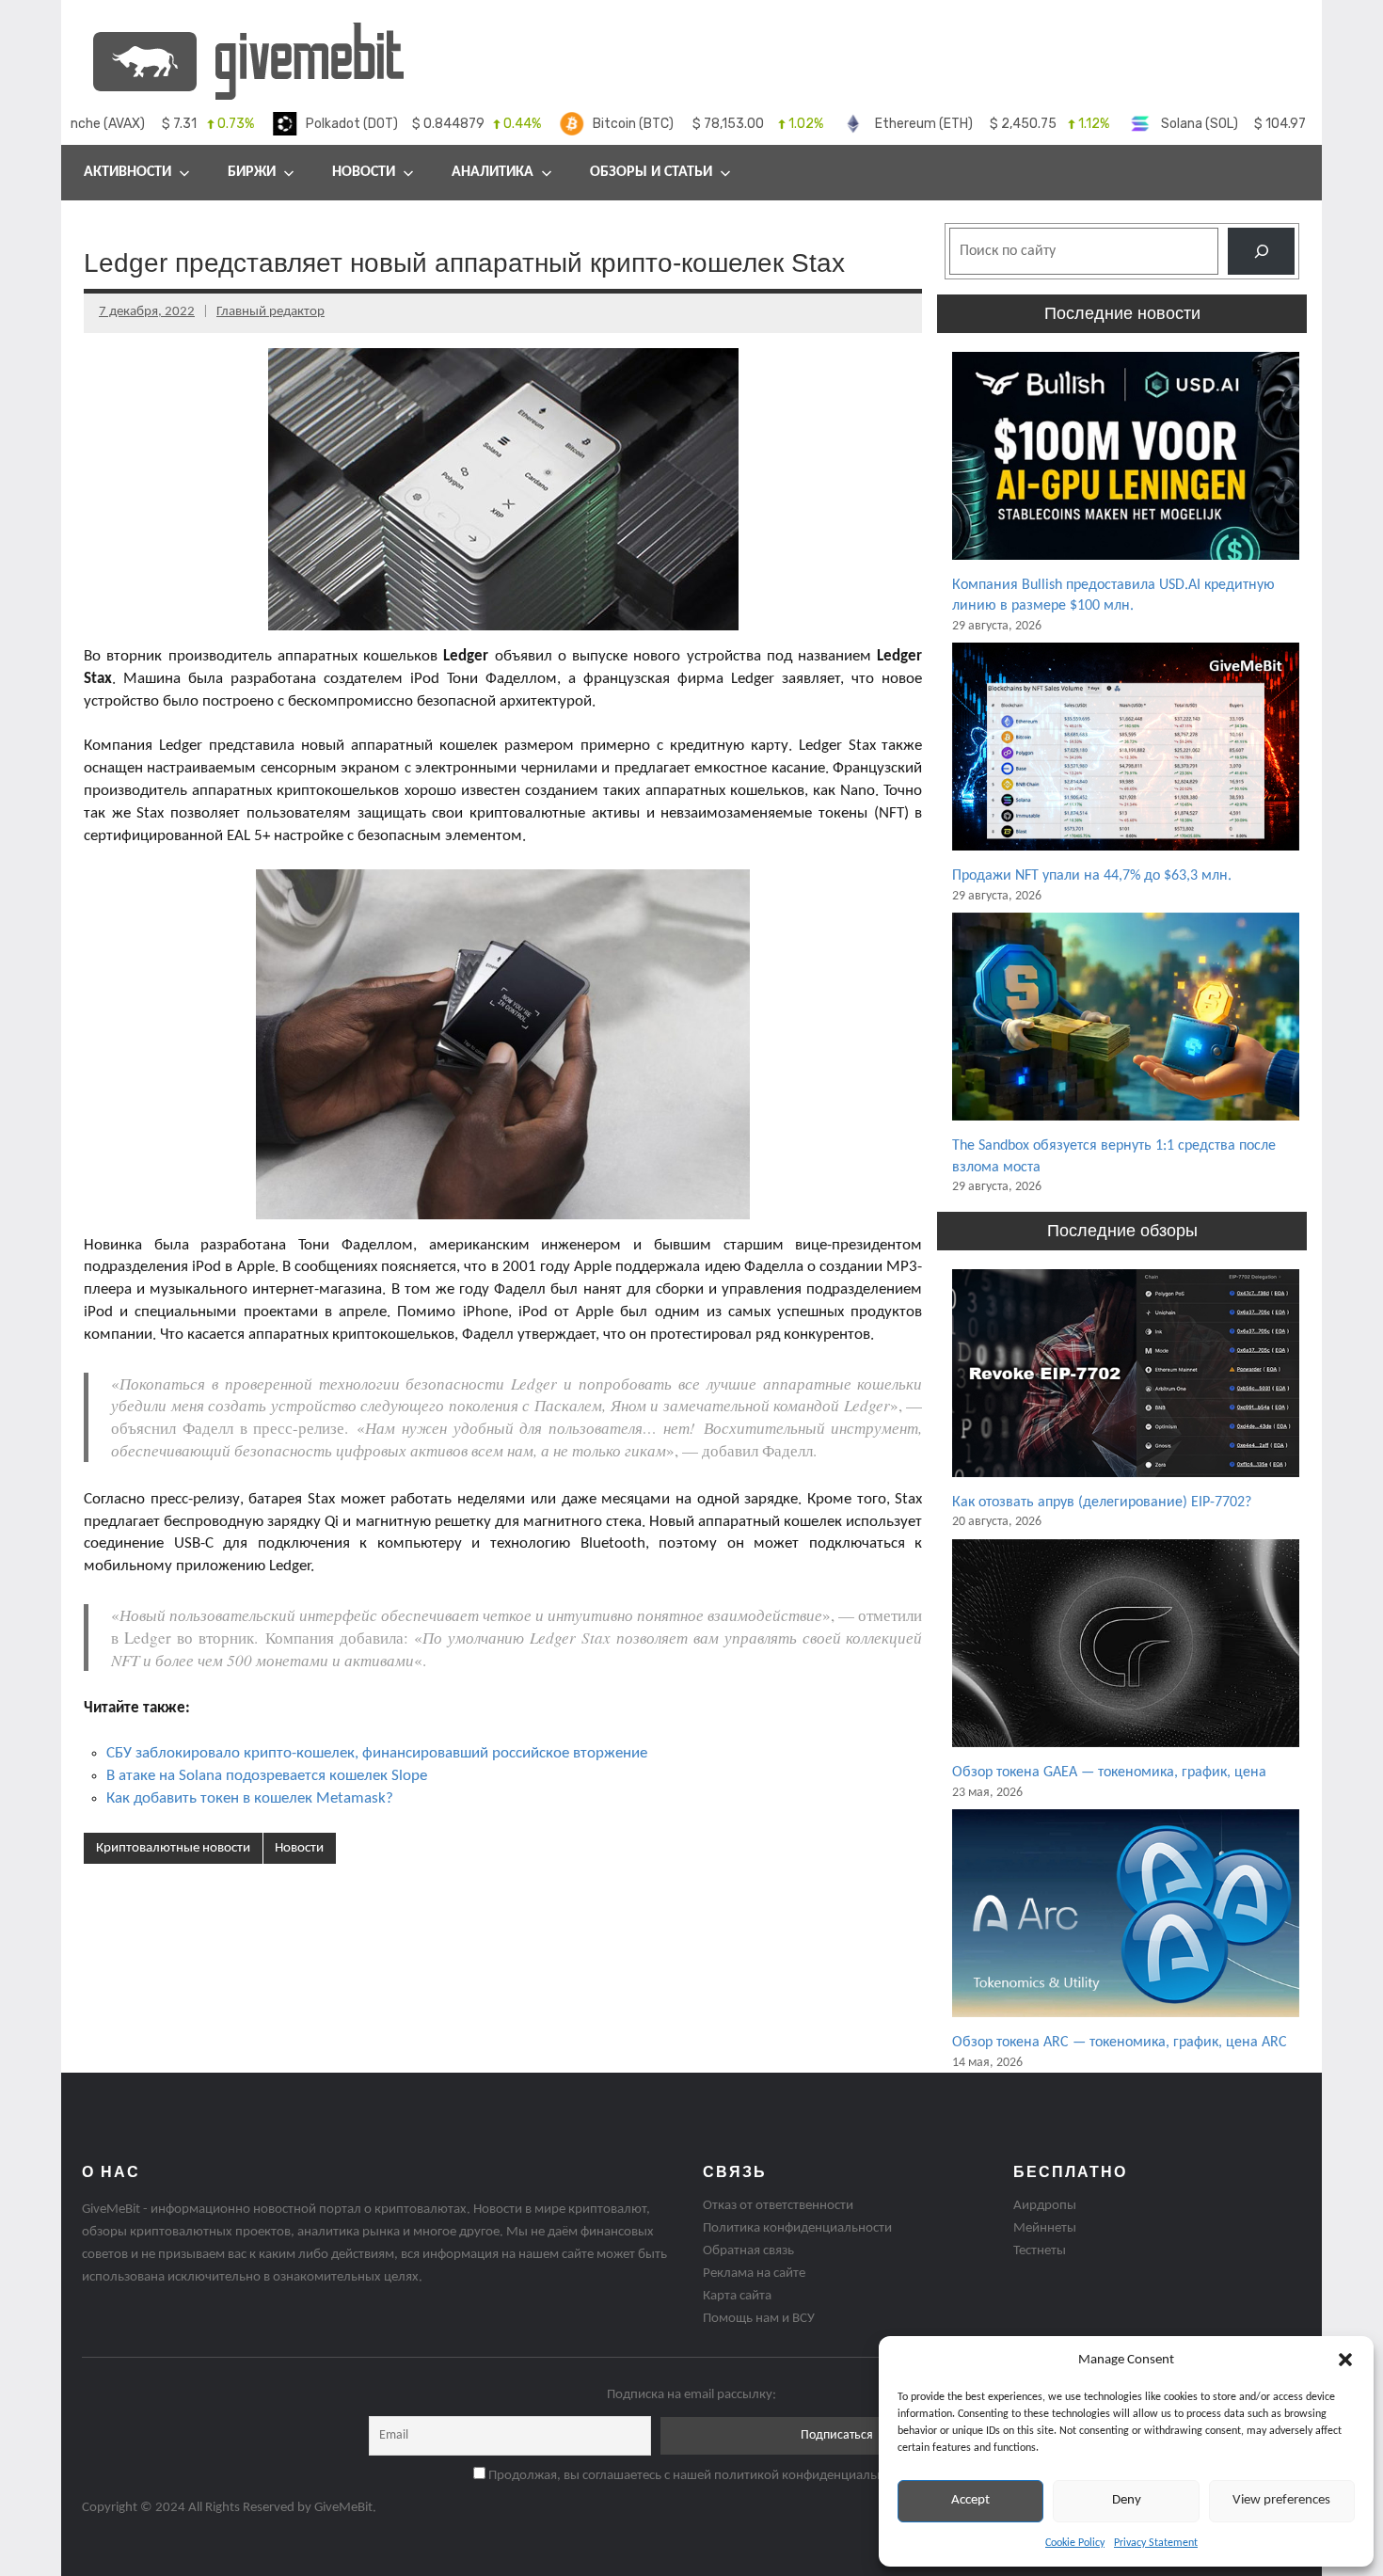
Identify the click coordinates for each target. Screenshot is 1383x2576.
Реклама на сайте (754, 2274)
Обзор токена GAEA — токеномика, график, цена (1109, 1773)
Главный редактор (270, 312)
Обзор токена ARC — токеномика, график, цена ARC (1120, 2043)
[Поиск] (1261, 251)
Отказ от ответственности (778, 2206)
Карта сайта (737, 2296)
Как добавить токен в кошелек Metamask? (250, 1798)
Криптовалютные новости (173, 1848)
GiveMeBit (343, 2508)
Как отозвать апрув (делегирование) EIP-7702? (1102, 1503)
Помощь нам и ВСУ (759, 2319)
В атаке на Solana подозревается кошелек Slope (267, 1776)
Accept (970, 2500)
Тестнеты (1040, 2251)
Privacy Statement (1156, 2543)
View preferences (1281, 2500)
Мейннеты (1045, 2228)
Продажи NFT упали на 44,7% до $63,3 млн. (1092, 876)
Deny (1127, 2500)
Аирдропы (1045, 2206)
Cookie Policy (1075, 2543)
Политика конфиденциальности (797, 2228)
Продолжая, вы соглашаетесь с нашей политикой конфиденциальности (698, 2476)
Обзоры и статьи (651, 172)
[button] (1345, 2360)
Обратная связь (748, 2251)
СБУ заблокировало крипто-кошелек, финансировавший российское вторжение (377, 1753)
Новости (364, 172)
